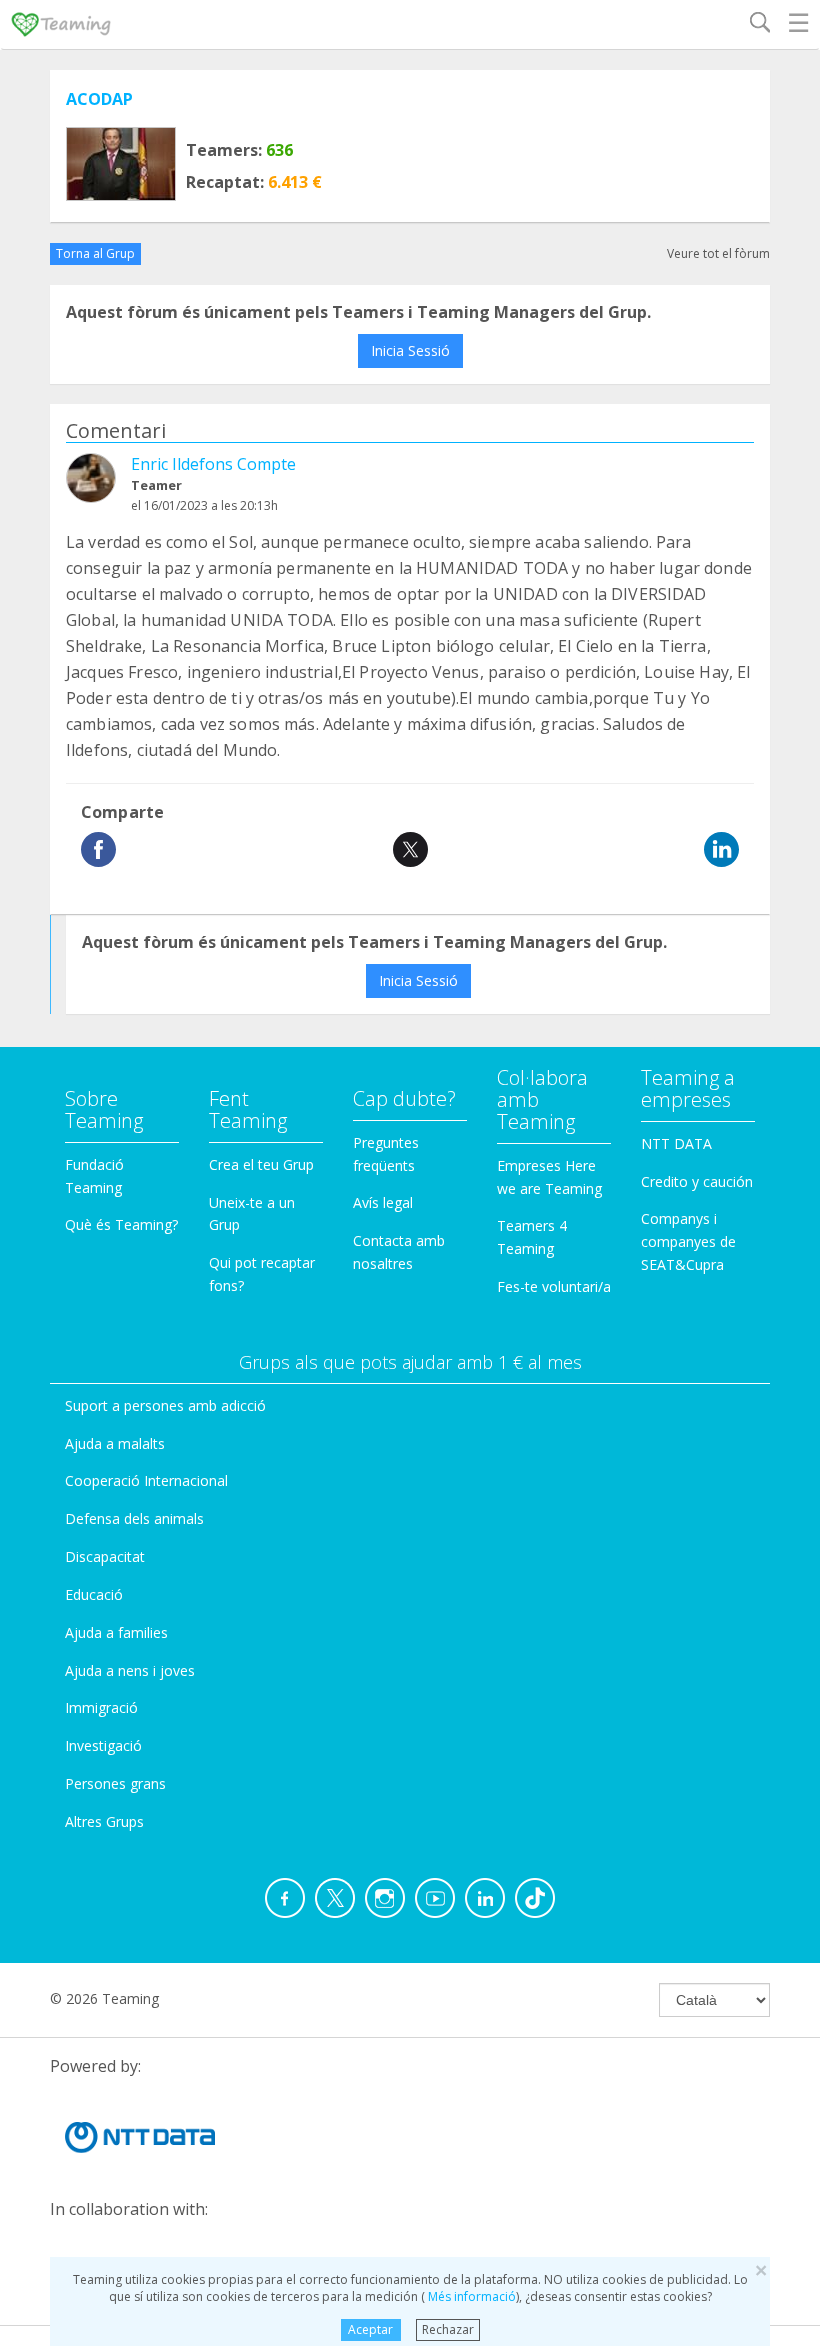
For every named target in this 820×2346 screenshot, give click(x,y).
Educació (94, 1594)
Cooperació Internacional (146, 1480)
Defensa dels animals (134, 1518)
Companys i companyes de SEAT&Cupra (688, 1241)
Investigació (103, 1745)
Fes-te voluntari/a (554, 1286)
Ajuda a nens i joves (130, 1670)
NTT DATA (676, 1143)
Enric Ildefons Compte (213, 464)
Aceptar (370, 2329)
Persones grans (115, 1783)
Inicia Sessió (410, 350)
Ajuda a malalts (115, 1443)
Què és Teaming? (121, 1224)
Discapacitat (105, 1556)
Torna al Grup (95, 253)
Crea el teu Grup (261, 1164)
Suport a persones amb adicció (165, 1405)
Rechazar (448, 2329)
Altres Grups (104, 1821)
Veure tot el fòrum (718, 253)
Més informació (470, 2296)
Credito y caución (697, 1181)
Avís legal (383, 1202)
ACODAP (99, 99)
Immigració (101, 1707)
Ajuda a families (116, 1632)
